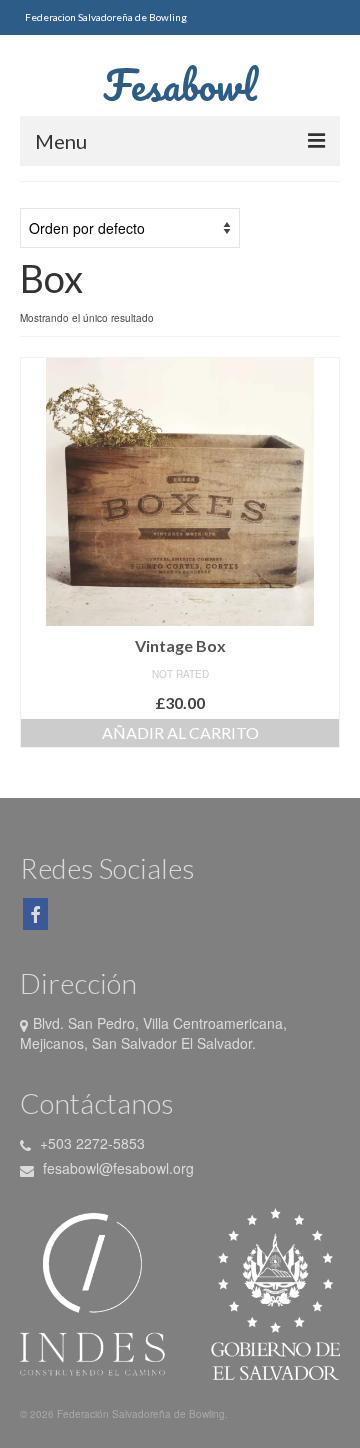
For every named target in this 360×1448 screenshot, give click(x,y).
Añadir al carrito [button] (180, 732)
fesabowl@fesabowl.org (116, 1168)
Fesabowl (180, 84)
